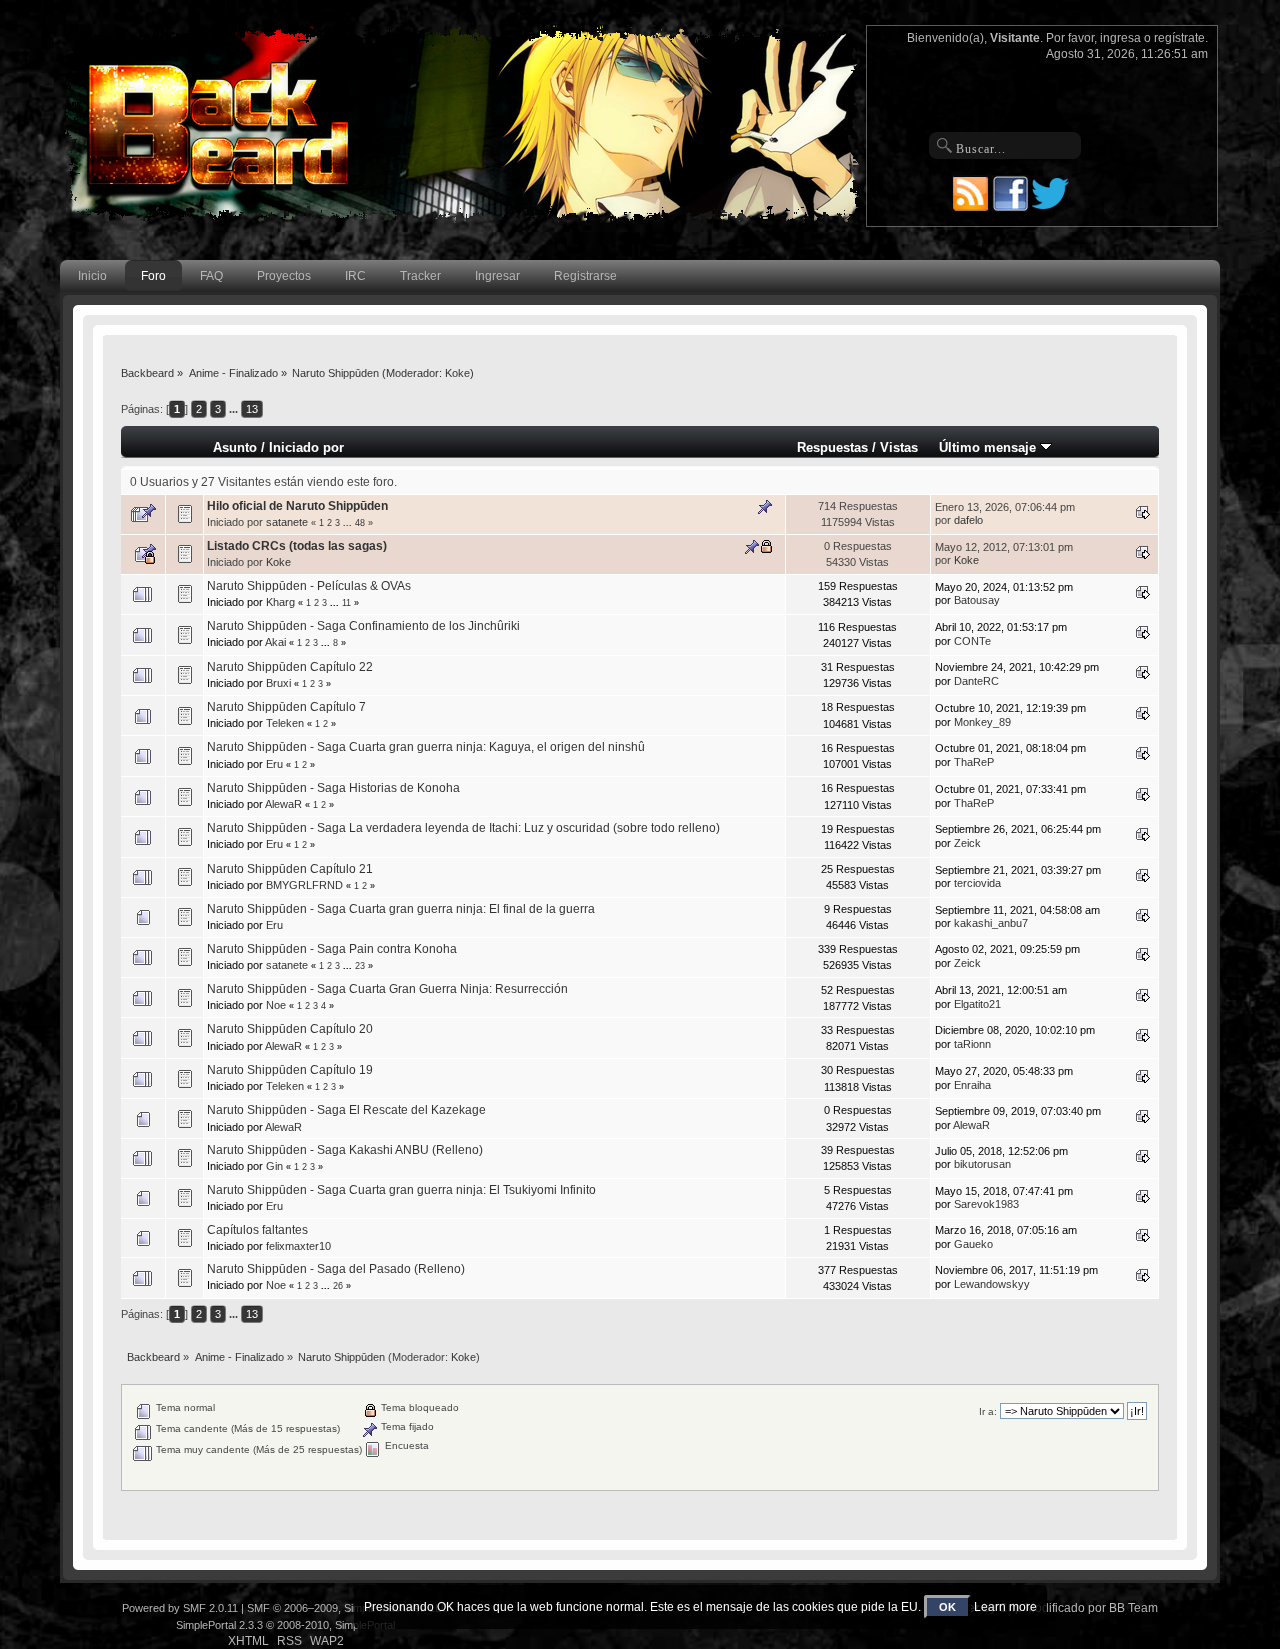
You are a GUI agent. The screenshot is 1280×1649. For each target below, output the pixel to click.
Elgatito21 (977, 1004)
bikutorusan (982, 1164)
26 (338, 1286)
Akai (275, 642)
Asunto (235, 447)
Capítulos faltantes (257, 1230)
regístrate (1179, 38)
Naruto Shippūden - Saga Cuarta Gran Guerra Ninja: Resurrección (387, 989)
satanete (287, 522)
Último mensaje (989, 447)
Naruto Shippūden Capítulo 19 (290, 1070)
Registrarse (585, 276)
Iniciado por (306, 447)
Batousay (977, 600)
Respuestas (832, 447)
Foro (153, 276)
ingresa (1120, 38)
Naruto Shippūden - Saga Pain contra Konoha (332, 949)
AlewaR (283, 804)
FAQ (211, 276)
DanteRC (976, 681)
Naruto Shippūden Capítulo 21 (290, 869)
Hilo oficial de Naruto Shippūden (297, 506)
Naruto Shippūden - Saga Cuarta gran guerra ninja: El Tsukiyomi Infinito (401, 1190)
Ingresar (497, 276)
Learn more (1005, 1607)
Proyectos (284, 276)
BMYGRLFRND (304, 885)
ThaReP (974, 762)
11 (346, 603)
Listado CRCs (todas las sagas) (297, 546)
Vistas (899, 447)
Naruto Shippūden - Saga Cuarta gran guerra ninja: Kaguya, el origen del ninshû (426, 747)
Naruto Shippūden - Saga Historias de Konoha (333, 788)
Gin (274, 1166)
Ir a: (988, 1411)
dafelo (968, 520)
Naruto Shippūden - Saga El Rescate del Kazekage (346, 1110)
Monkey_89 (982, 722)
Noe (276, 1005)
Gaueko (973, 1244)
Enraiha (972, 1085)
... (235, 409)
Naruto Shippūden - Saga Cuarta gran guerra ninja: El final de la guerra (401, 909)
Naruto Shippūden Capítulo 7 (286, 707)
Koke (457, 373)
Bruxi (278, 683)
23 (360, 966)
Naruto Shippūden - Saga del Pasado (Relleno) (336, 1269)
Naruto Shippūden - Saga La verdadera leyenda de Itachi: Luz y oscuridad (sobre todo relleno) (463, 828)
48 (360, 523)
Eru (274, 764)
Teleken (285, 723)
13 (252, 409)
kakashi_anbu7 (991, 923)
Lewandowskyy (992, 1284)
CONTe (972, 641)
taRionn (972, 1044)
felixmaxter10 (298, 1246)
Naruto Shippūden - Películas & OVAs (309, 586)
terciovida (977, 883)
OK (947, 1607)
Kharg (280, 602)
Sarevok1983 (986, 1204)
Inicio (92, 276)
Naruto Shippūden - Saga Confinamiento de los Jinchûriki (363, 626)
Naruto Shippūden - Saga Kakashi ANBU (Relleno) (345, 1150)
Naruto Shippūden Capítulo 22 (290, 667)
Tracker (420, 276)
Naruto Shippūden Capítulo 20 (290, 1029)
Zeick (967, 843)
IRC (355, 276)
